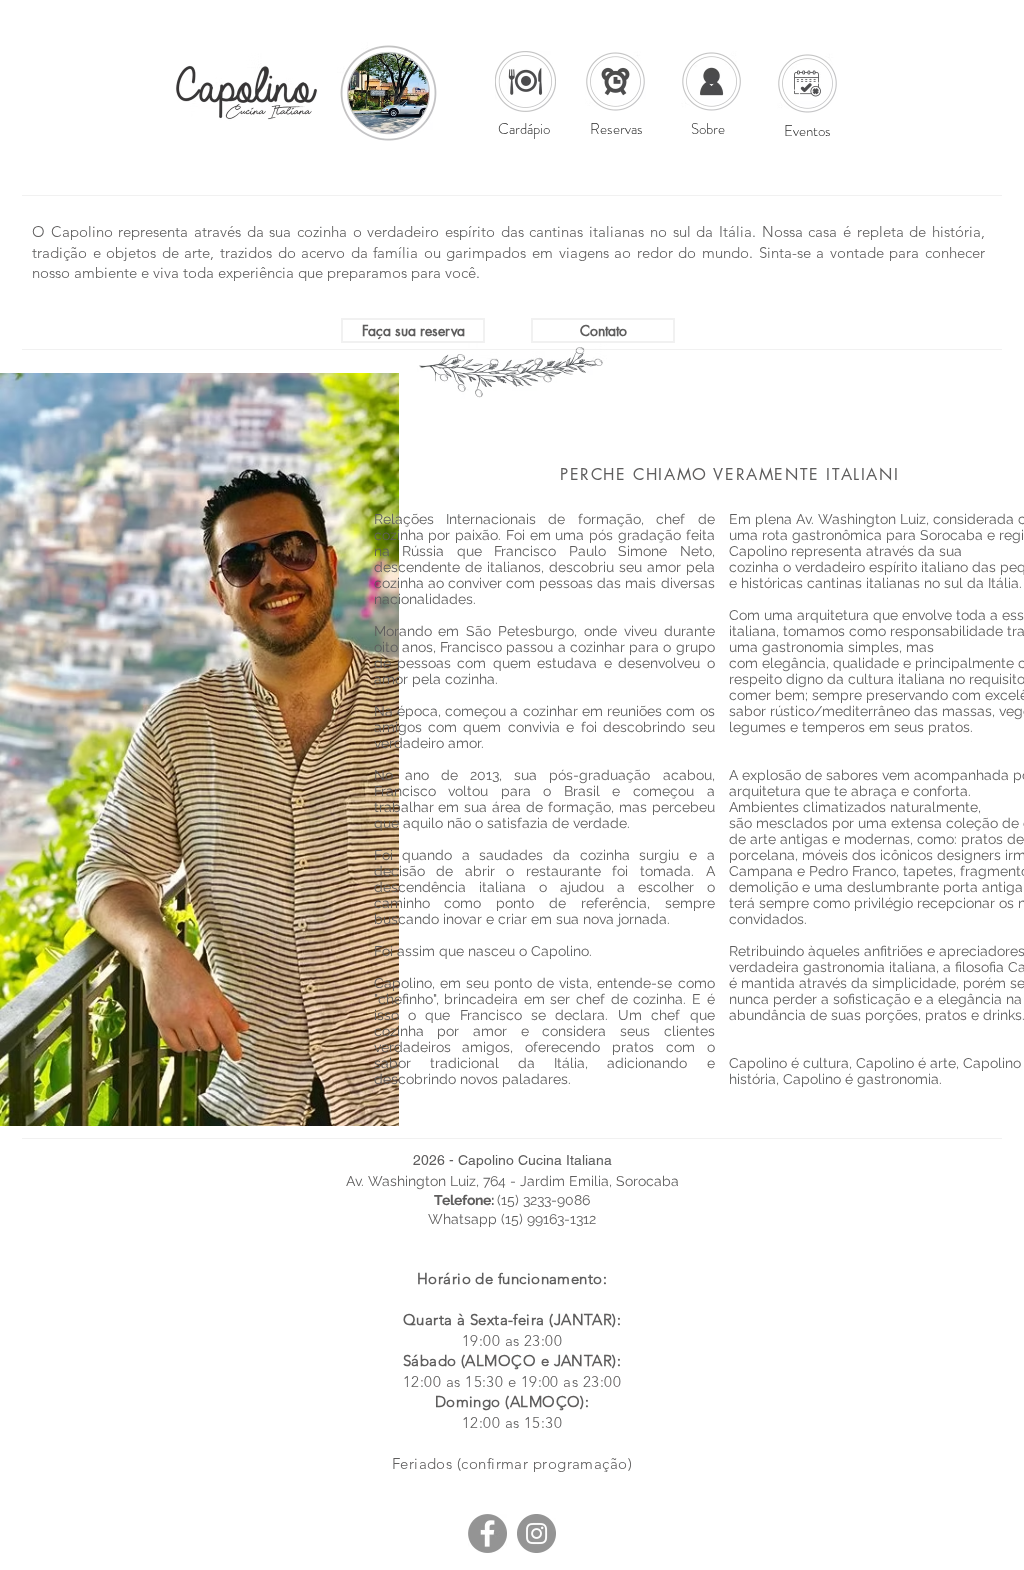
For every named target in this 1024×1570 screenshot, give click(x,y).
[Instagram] (536, 1533)
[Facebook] (487, 1533)
